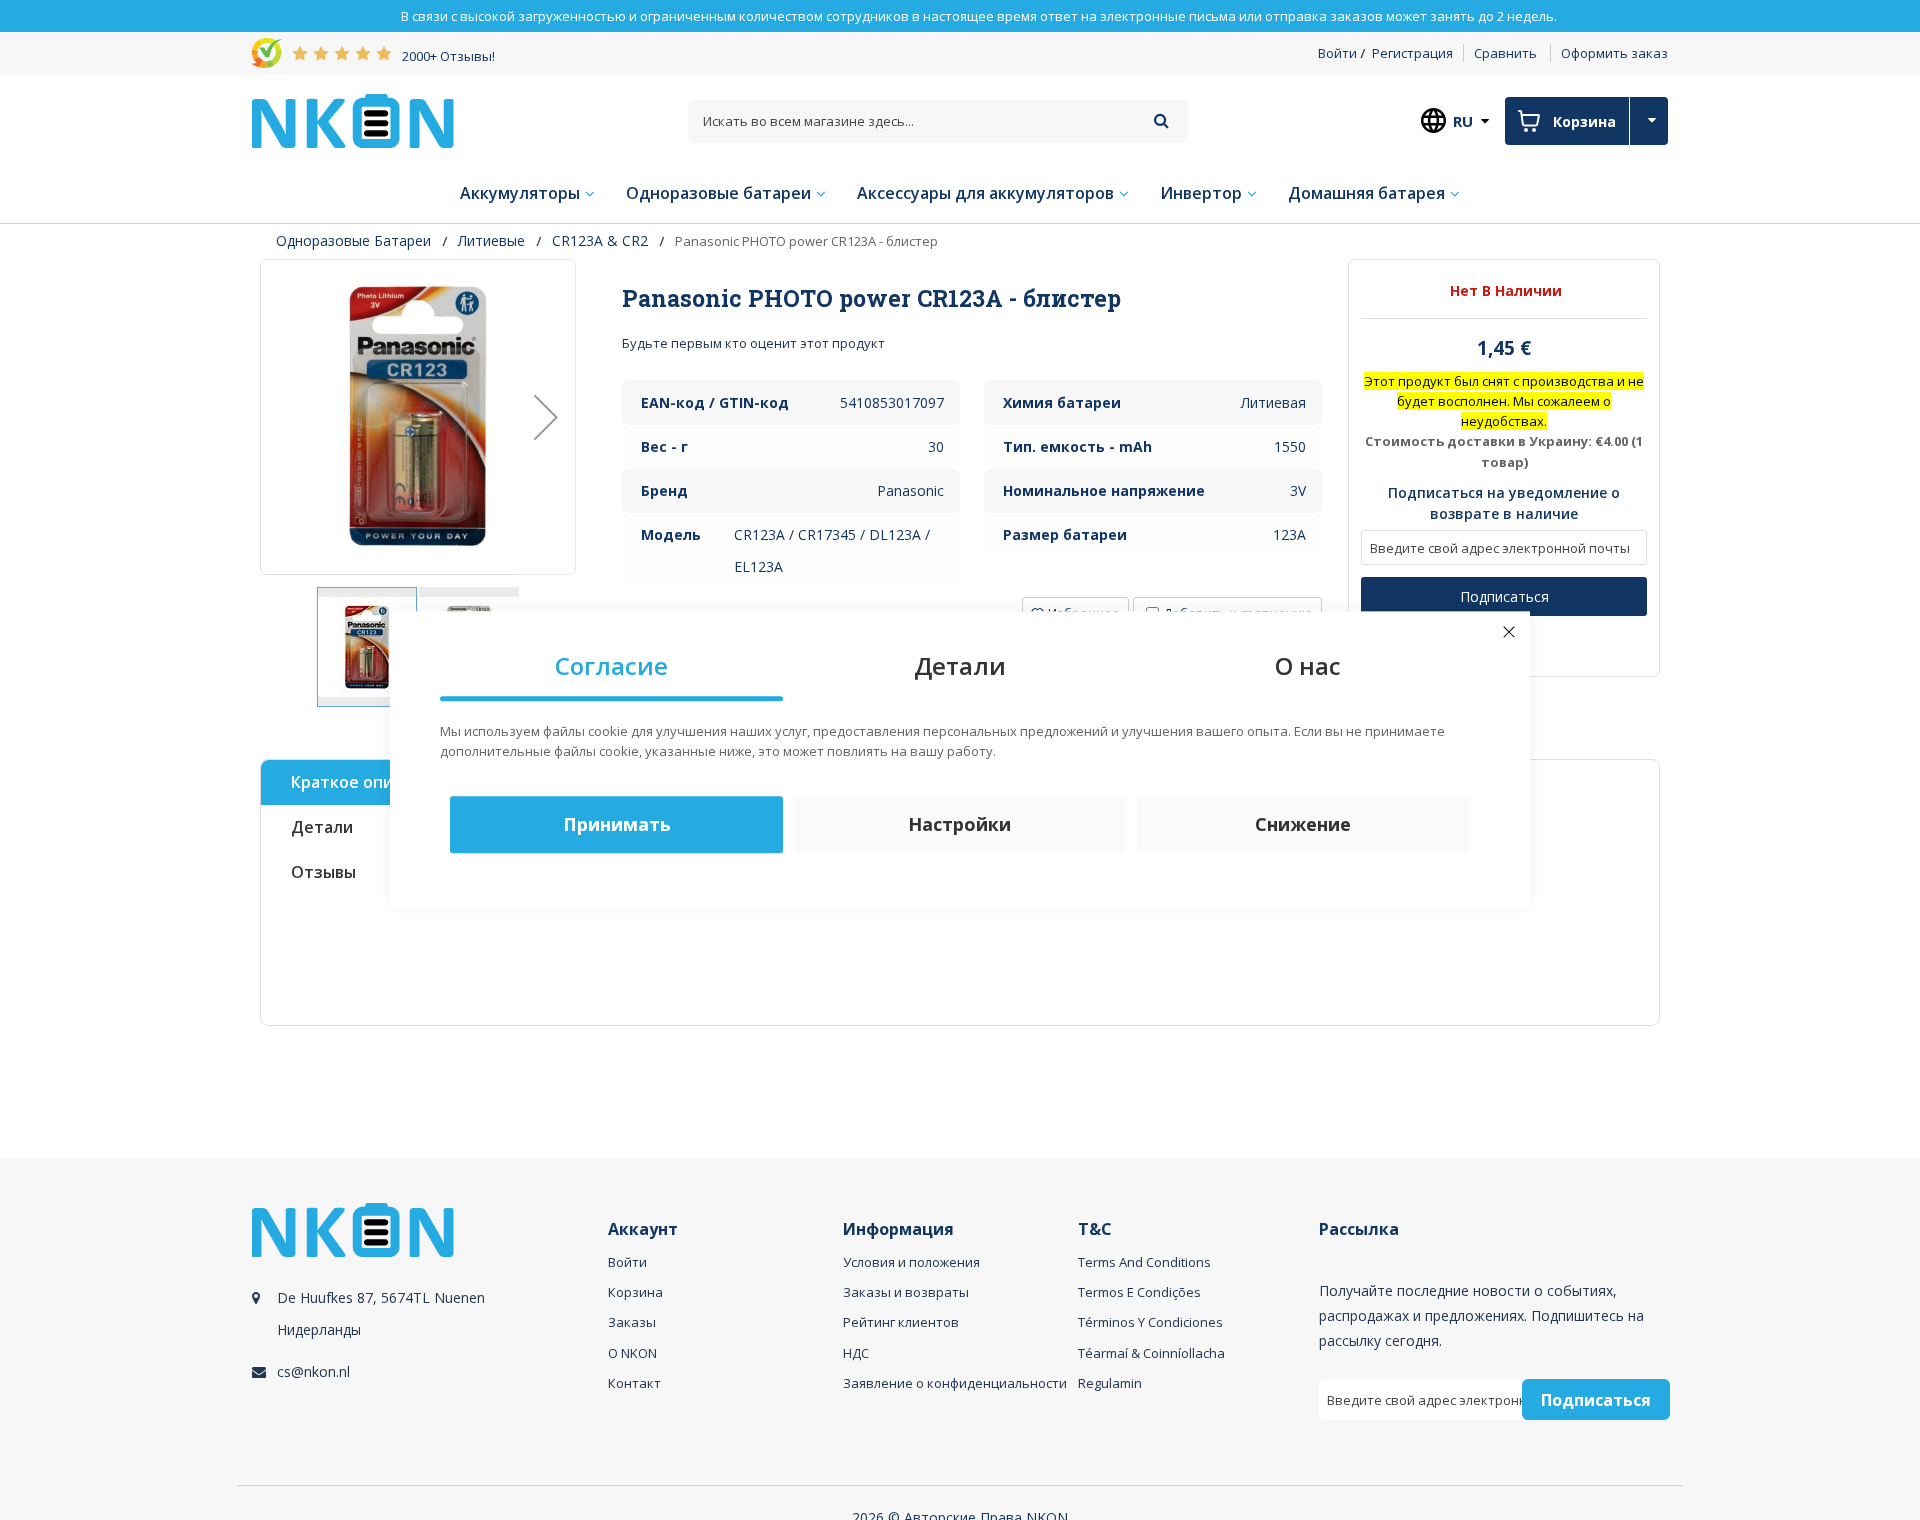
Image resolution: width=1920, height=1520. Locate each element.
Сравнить (1505, 53)
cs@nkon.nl (313, 1371)
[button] (546, 417)
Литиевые (491, 240)
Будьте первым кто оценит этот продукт (753, 343)
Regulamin (1110, 1383)
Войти (1337, 53)
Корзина (635, 1292)
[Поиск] (1161, 120)
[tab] (972, 298)
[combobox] (938, 121)
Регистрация (1412, 53)
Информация (898, 1229)
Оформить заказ (1614, 53)
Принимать (617, 825)
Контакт (634, 1383)
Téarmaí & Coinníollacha (1151, 1353)
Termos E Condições (1139, 1292)
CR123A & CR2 (600, 240)
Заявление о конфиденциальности (955, 1383)
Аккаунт (643, 1229)
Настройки (959, 825)
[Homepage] (353, 121)
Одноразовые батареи (353, 240)
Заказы (632, 1322)
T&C (1095, 1229)
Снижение (1303, 825)
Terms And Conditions (1144, 1262)
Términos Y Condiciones (1150, 1322)
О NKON (632, 1353)
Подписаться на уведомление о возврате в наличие (1504, 503)
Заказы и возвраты (906, 1292)
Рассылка (1359, 1229)
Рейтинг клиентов (901, 1322)
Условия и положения (911, 1262)
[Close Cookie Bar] (1509, 632)
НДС (856, 1353)
